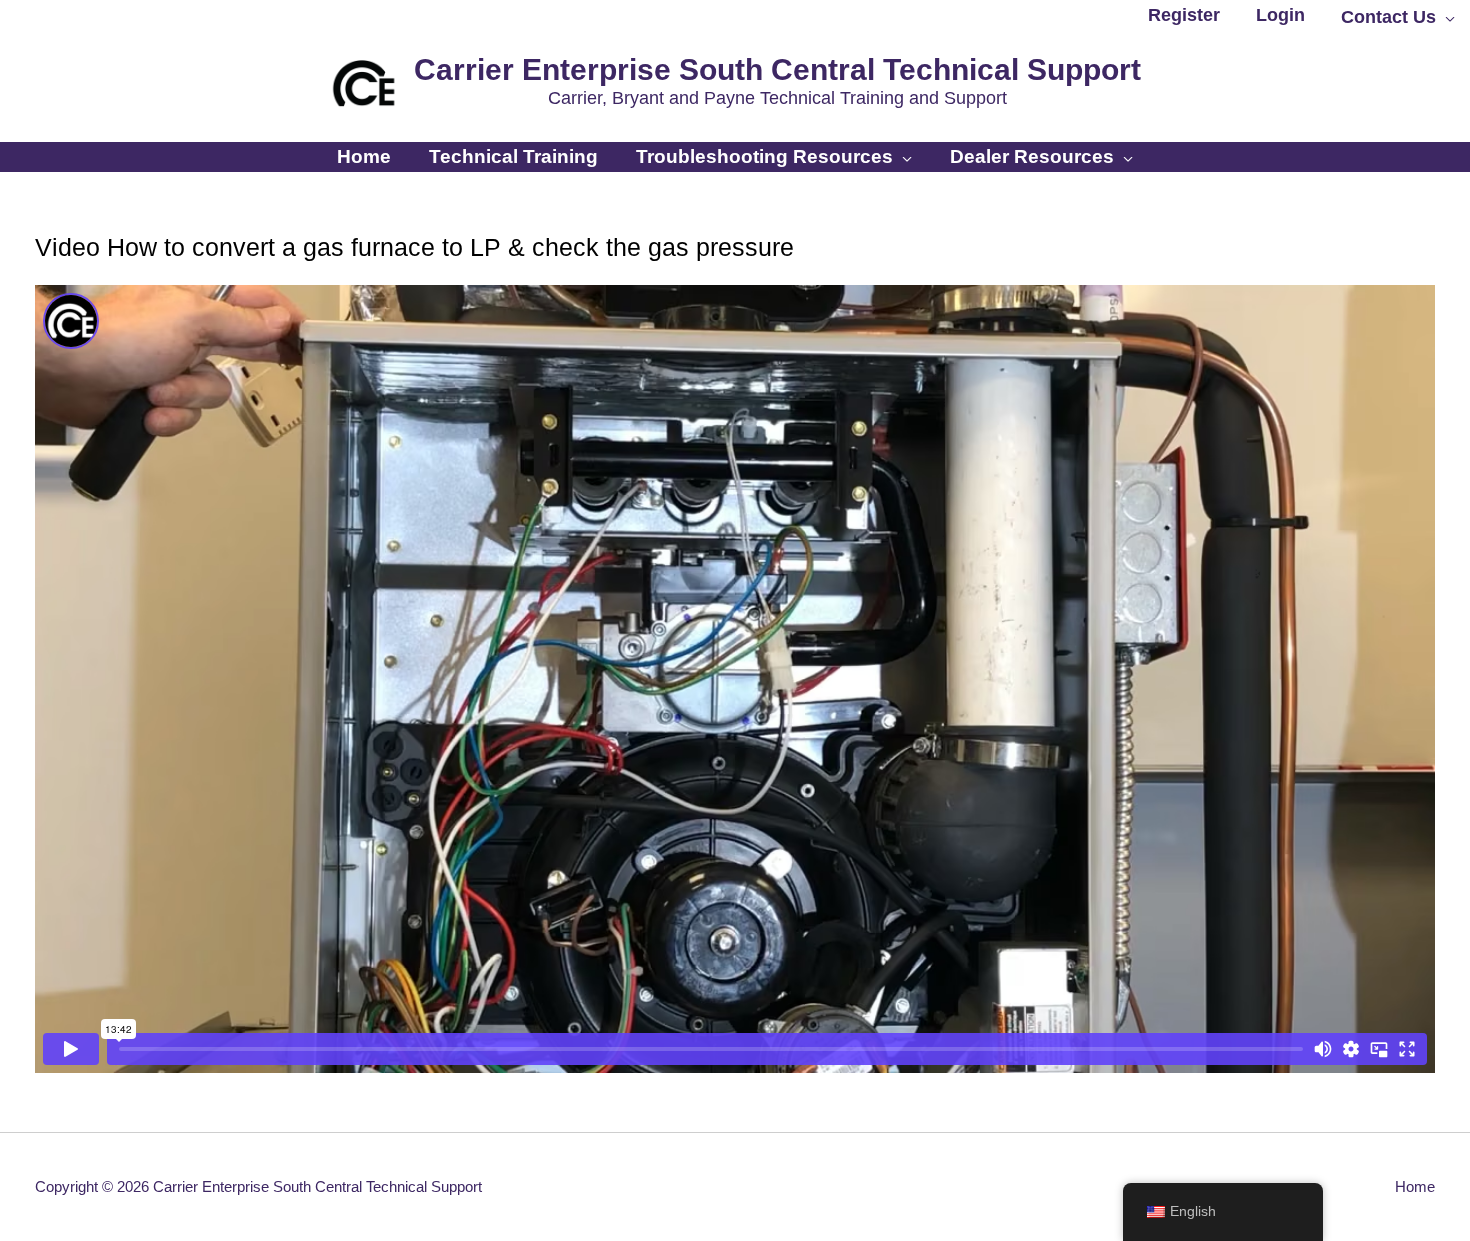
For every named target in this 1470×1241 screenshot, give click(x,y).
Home (1415, 1186)
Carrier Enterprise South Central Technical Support (777, 69)
